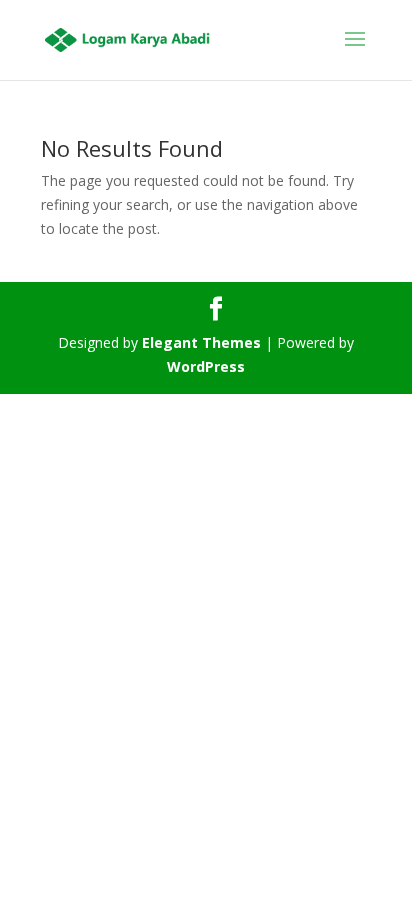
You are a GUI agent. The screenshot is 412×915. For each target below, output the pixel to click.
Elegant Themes (201, 342)
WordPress (206, 366)
